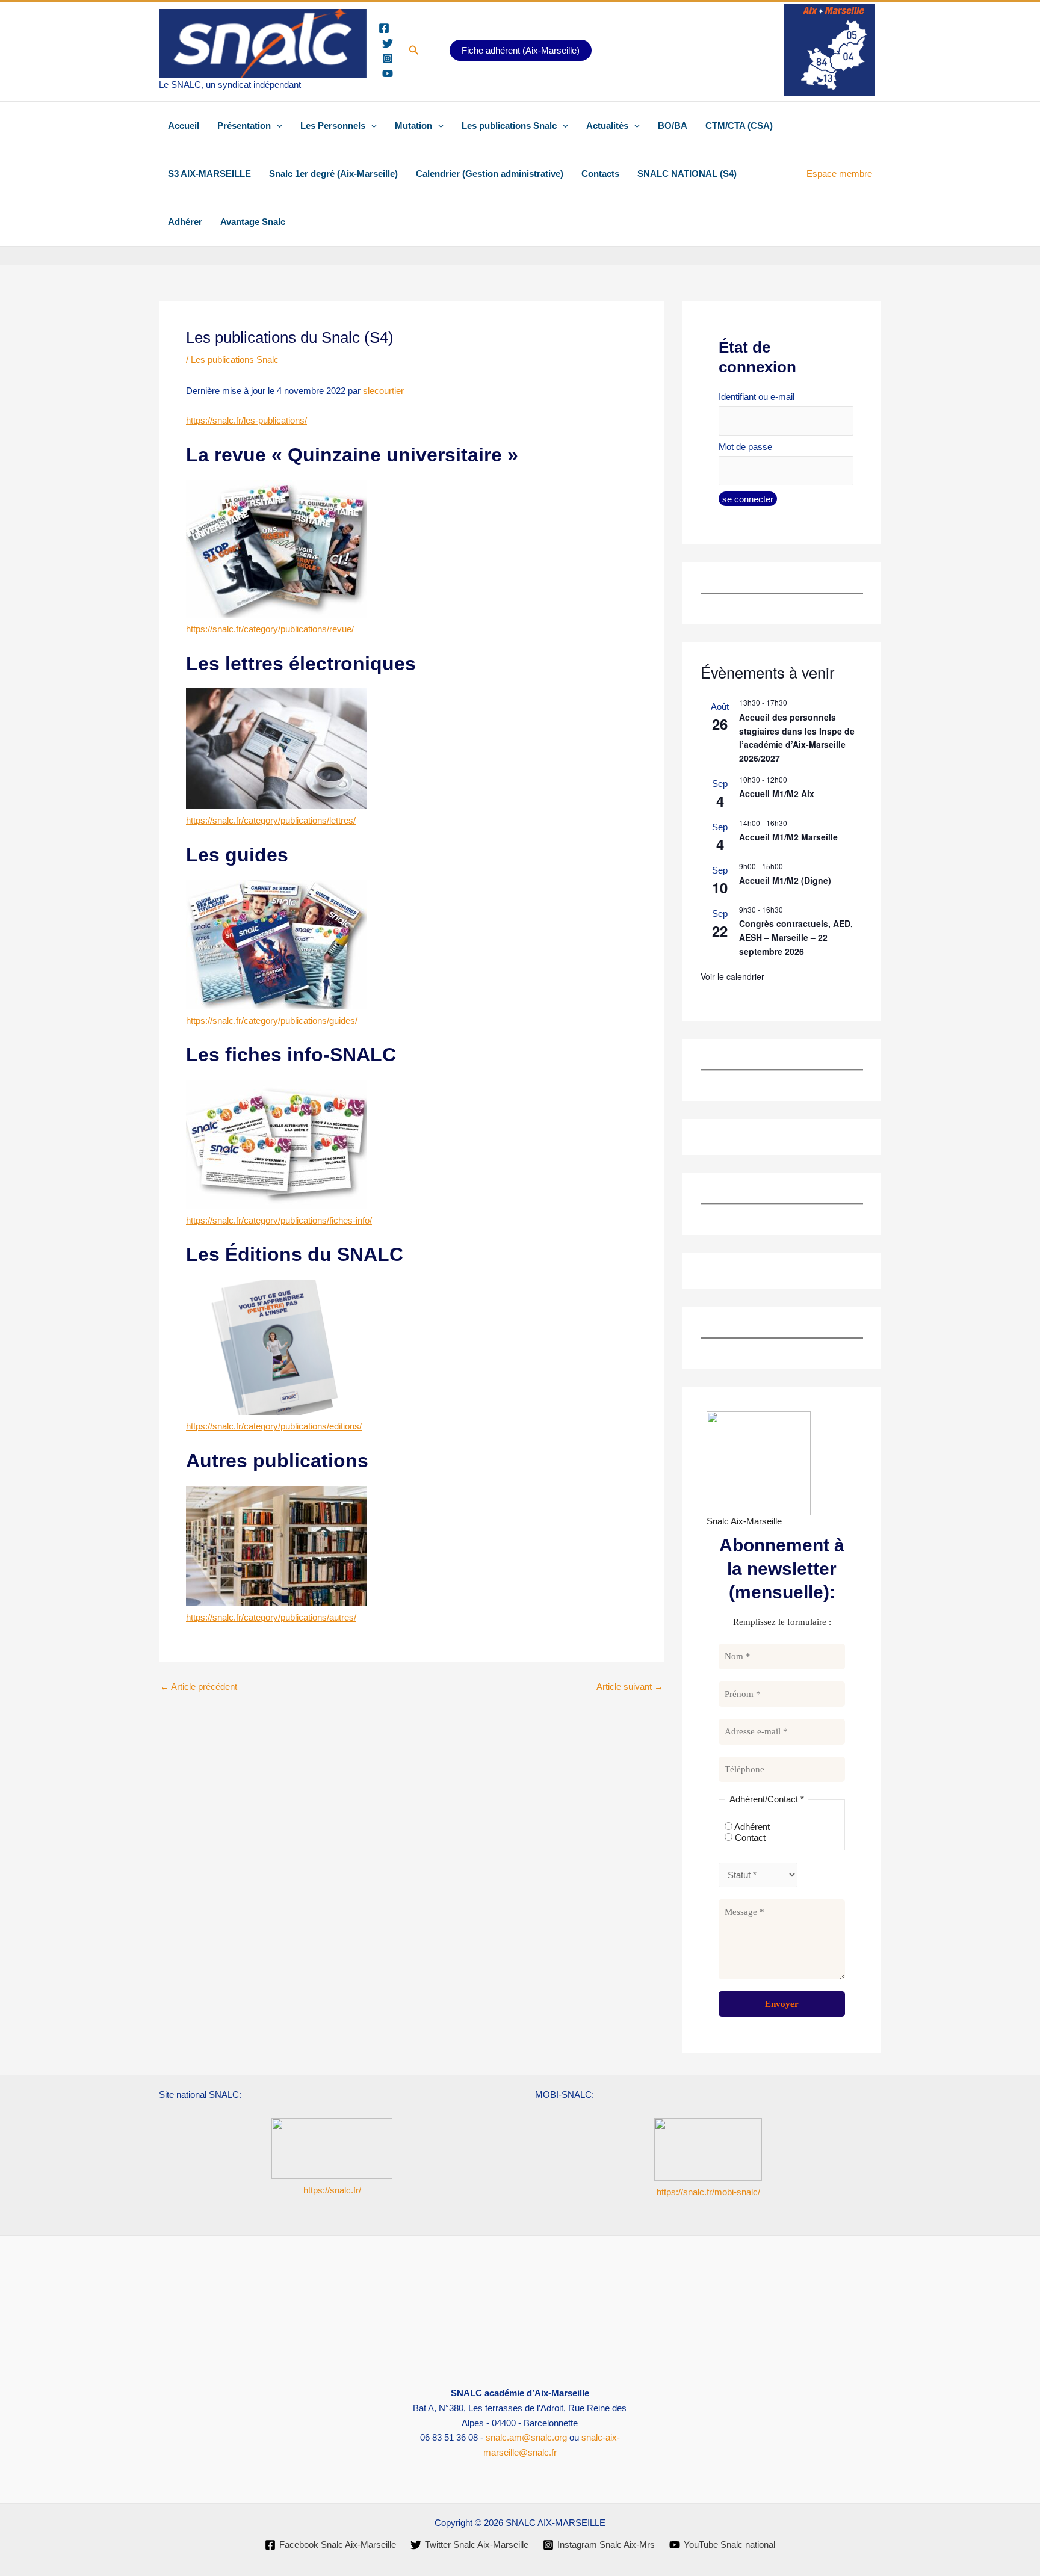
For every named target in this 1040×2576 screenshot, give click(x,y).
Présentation (244, 125)
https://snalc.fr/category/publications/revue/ (270, 629)
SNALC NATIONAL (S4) (687, 174)
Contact (749, 1838)
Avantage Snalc (253, 222)
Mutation (413, 125)
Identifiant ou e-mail (757, 397)
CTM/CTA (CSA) (739, 125)
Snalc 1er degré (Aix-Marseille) (333, 174)
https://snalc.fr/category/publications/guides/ (272, 1021)
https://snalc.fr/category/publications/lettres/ (271, 820)
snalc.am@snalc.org (526, 2437)
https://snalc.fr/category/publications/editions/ (274, 1426)
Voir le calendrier (732, 976)
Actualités (607, 125)
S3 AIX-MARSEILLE (209, 174)
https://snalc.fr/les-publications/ (246, 420)
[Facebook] (384, 28)
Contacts (600, 174)
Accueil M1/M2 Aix (777, 793)
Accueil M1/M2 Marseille (788, 837)
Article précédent (199, 1687)
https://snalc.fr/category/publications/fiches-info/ (279, 1220)
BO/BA (673, 125)
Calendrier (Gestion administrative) (490, 174)
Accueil (184, 125)
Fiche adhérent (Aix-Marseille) (521, 50)
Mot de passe (745, 447)
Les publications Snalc (509, 125)
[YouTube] (388, 73)
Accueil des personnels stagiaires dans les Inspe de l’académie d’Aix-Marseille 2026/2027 (797, 738)
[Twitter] (388, 43)
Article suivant (630, 1687)
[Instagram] (388, 58)
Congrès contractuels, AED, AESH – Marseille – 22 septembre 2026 (796, 937)
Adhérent (751, 1827)
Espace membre (839, 174)
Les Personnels (333, 125)
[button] (414, 51)
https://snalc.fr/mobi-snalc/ (708, 2192)
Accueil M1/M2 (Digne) (785, 880)
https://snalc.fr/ (332, 2190)
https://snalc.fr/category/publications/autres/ (271, 1617)
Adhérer (185, 222)
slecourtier (383, 391)
